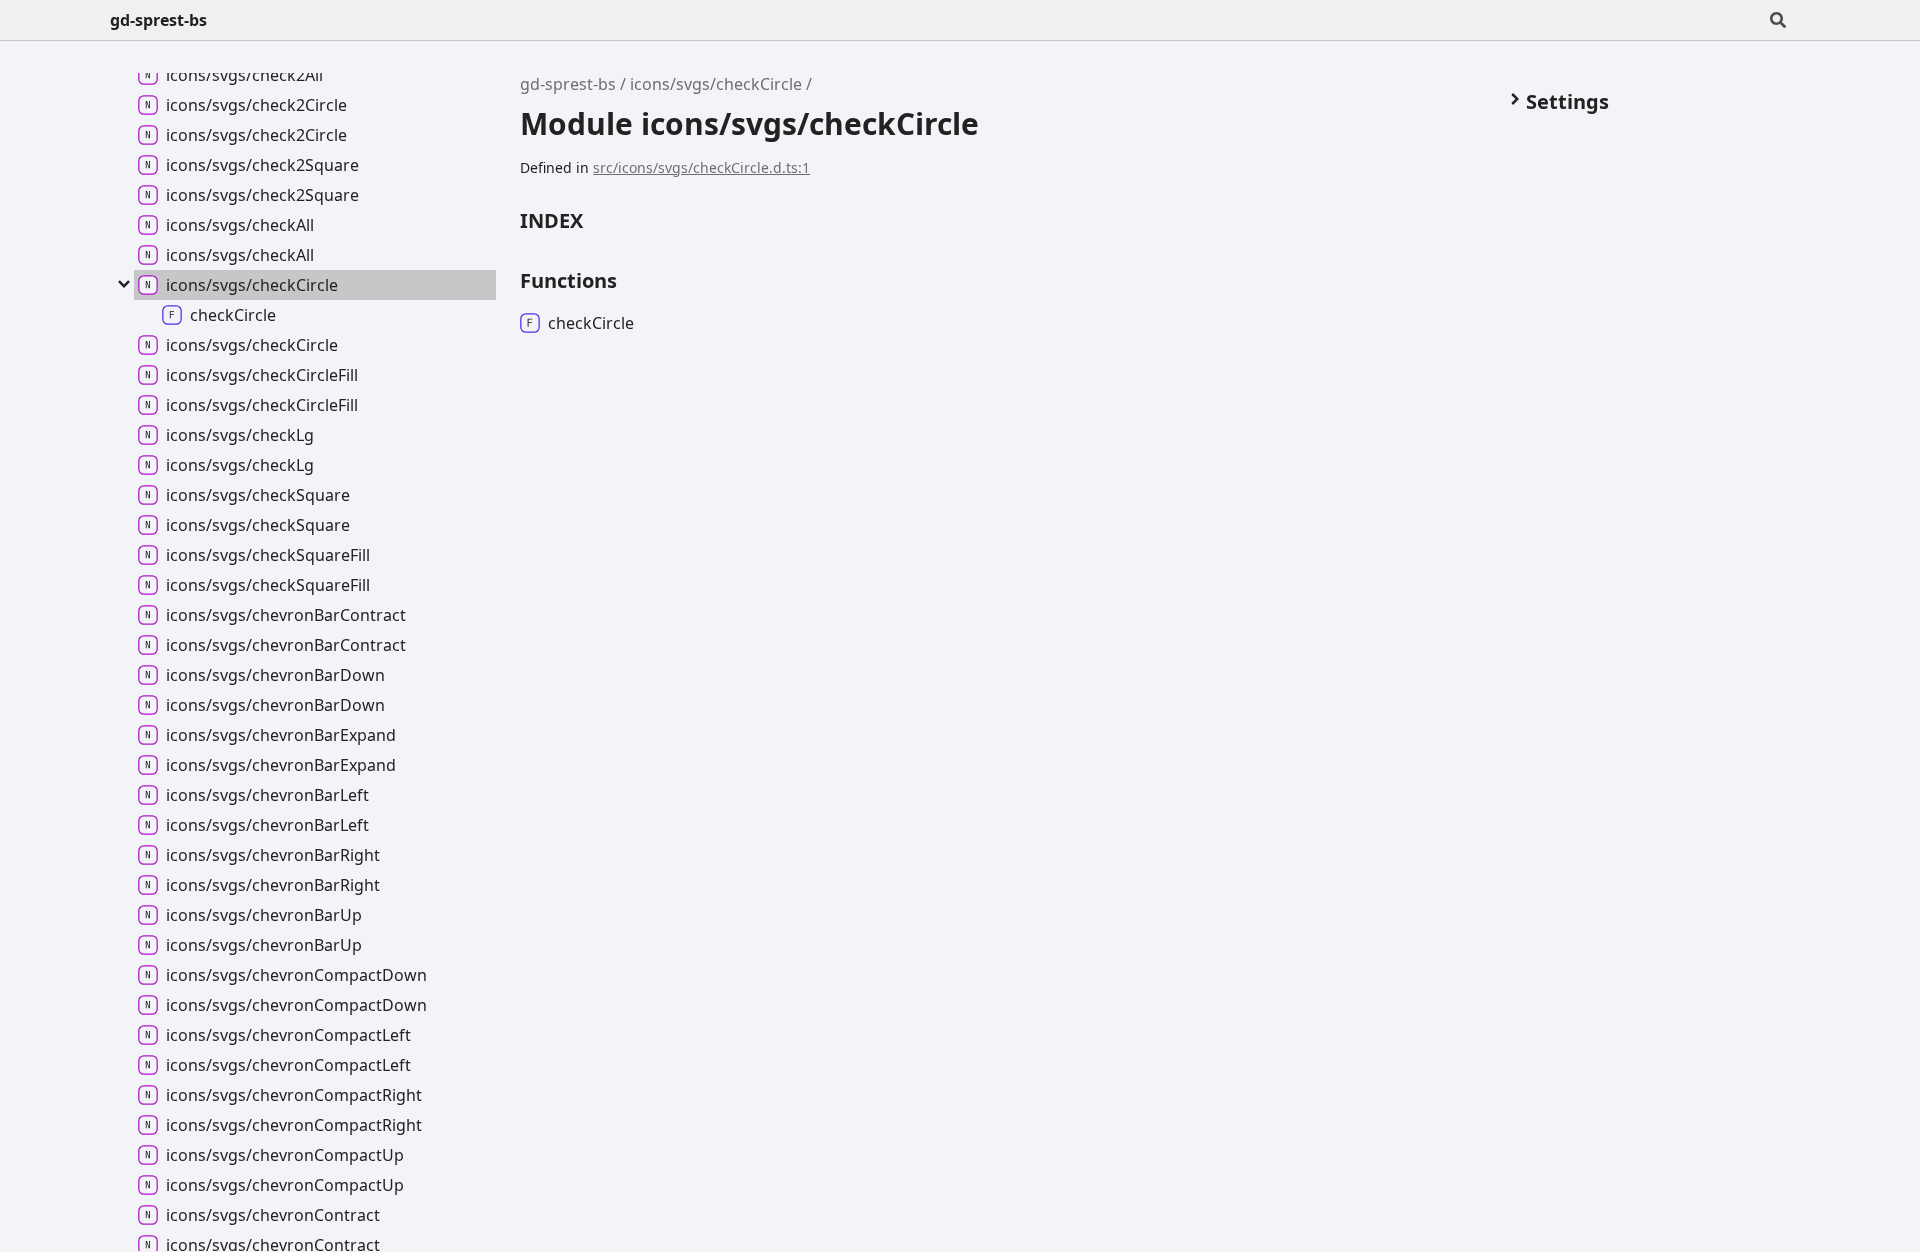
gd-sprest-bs (158, 20)
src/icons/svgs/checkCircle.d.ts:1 (701, 167)
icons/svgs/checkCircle (716, 84)
